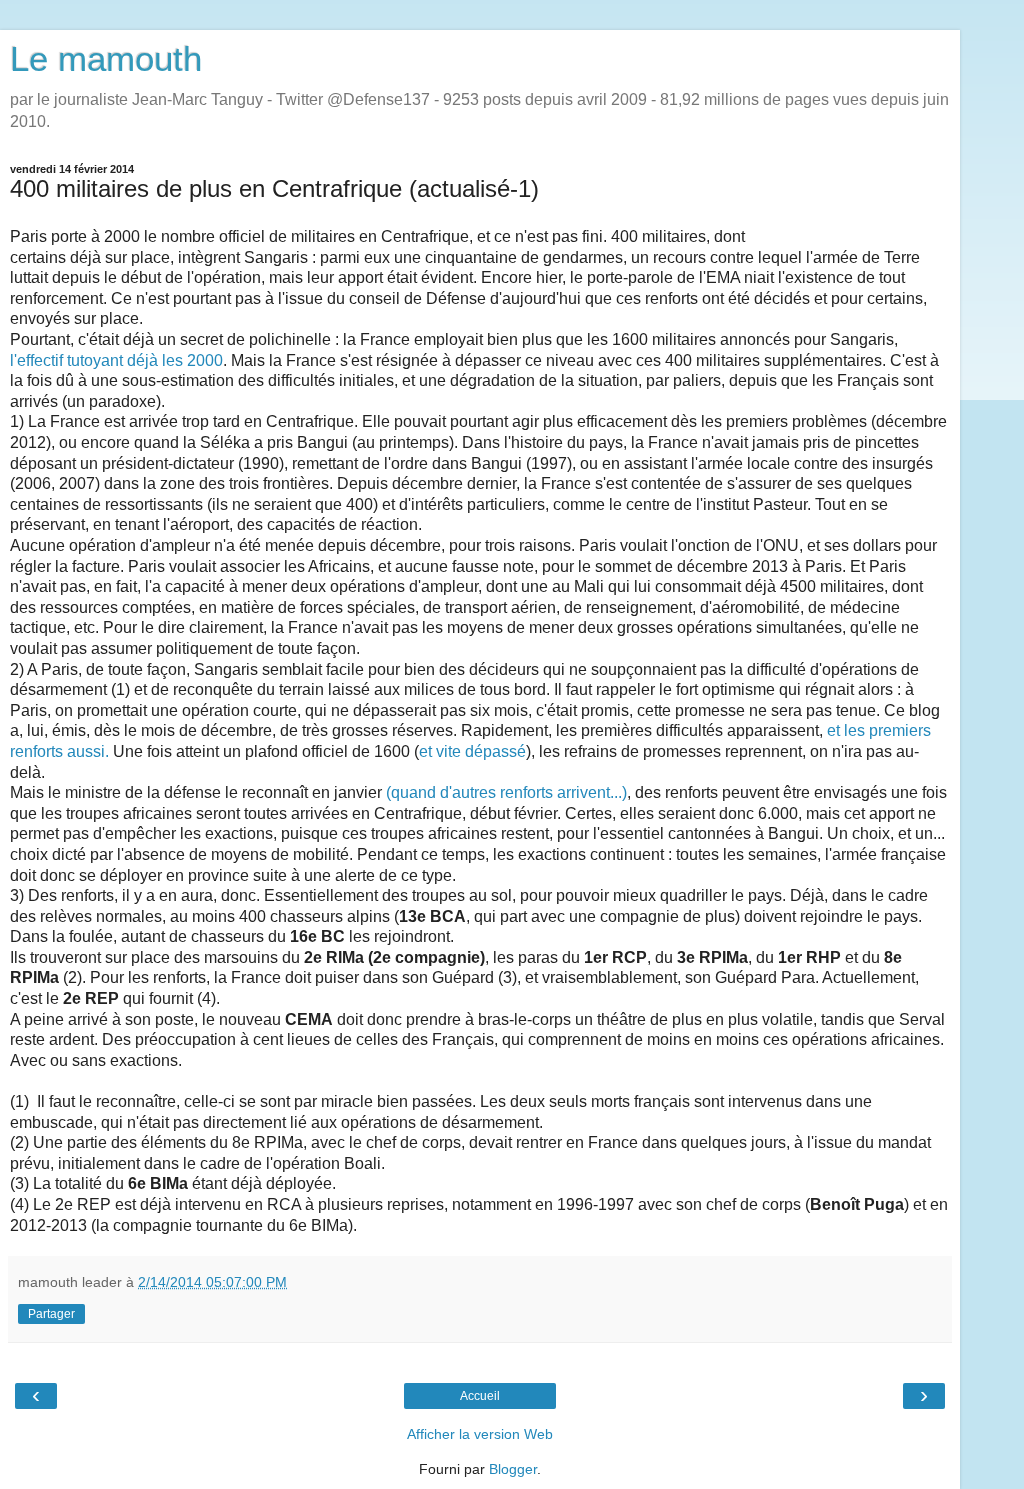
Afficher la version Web (480, 1434)
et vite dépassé (472, 751)
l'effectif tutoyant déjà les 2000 (116, 360)
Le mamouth (106, 59)
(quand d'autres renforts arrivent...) (506, 792)
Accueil (480, 1396)
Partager (51, 1314)
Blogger (513, 1469)
